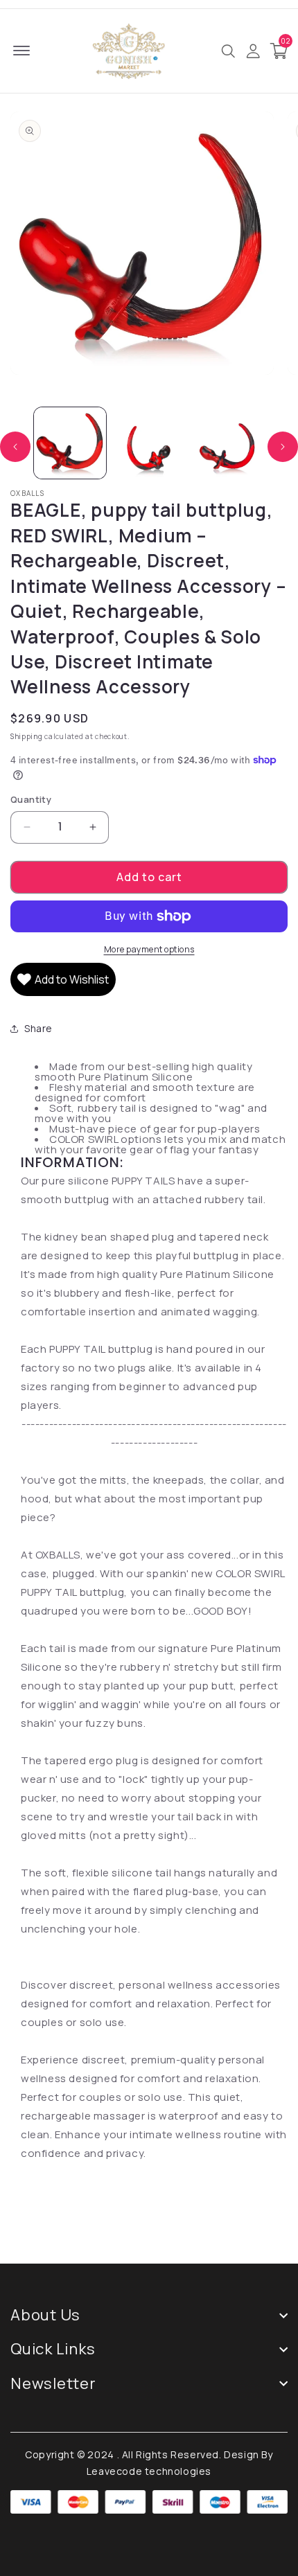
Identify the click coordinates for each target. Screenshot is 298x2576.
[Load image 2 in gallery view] (149, 443)
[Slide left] (15, 447)
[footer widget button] (149, 2315)
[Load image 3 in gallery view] (227, 443)
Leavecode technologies (149, 2471)
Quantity (31, 799)
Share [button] (38, 1028)
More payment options (149, 949)
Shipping (27, 736)
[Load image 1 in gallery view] (70, 443)
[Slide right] (283, 447)
